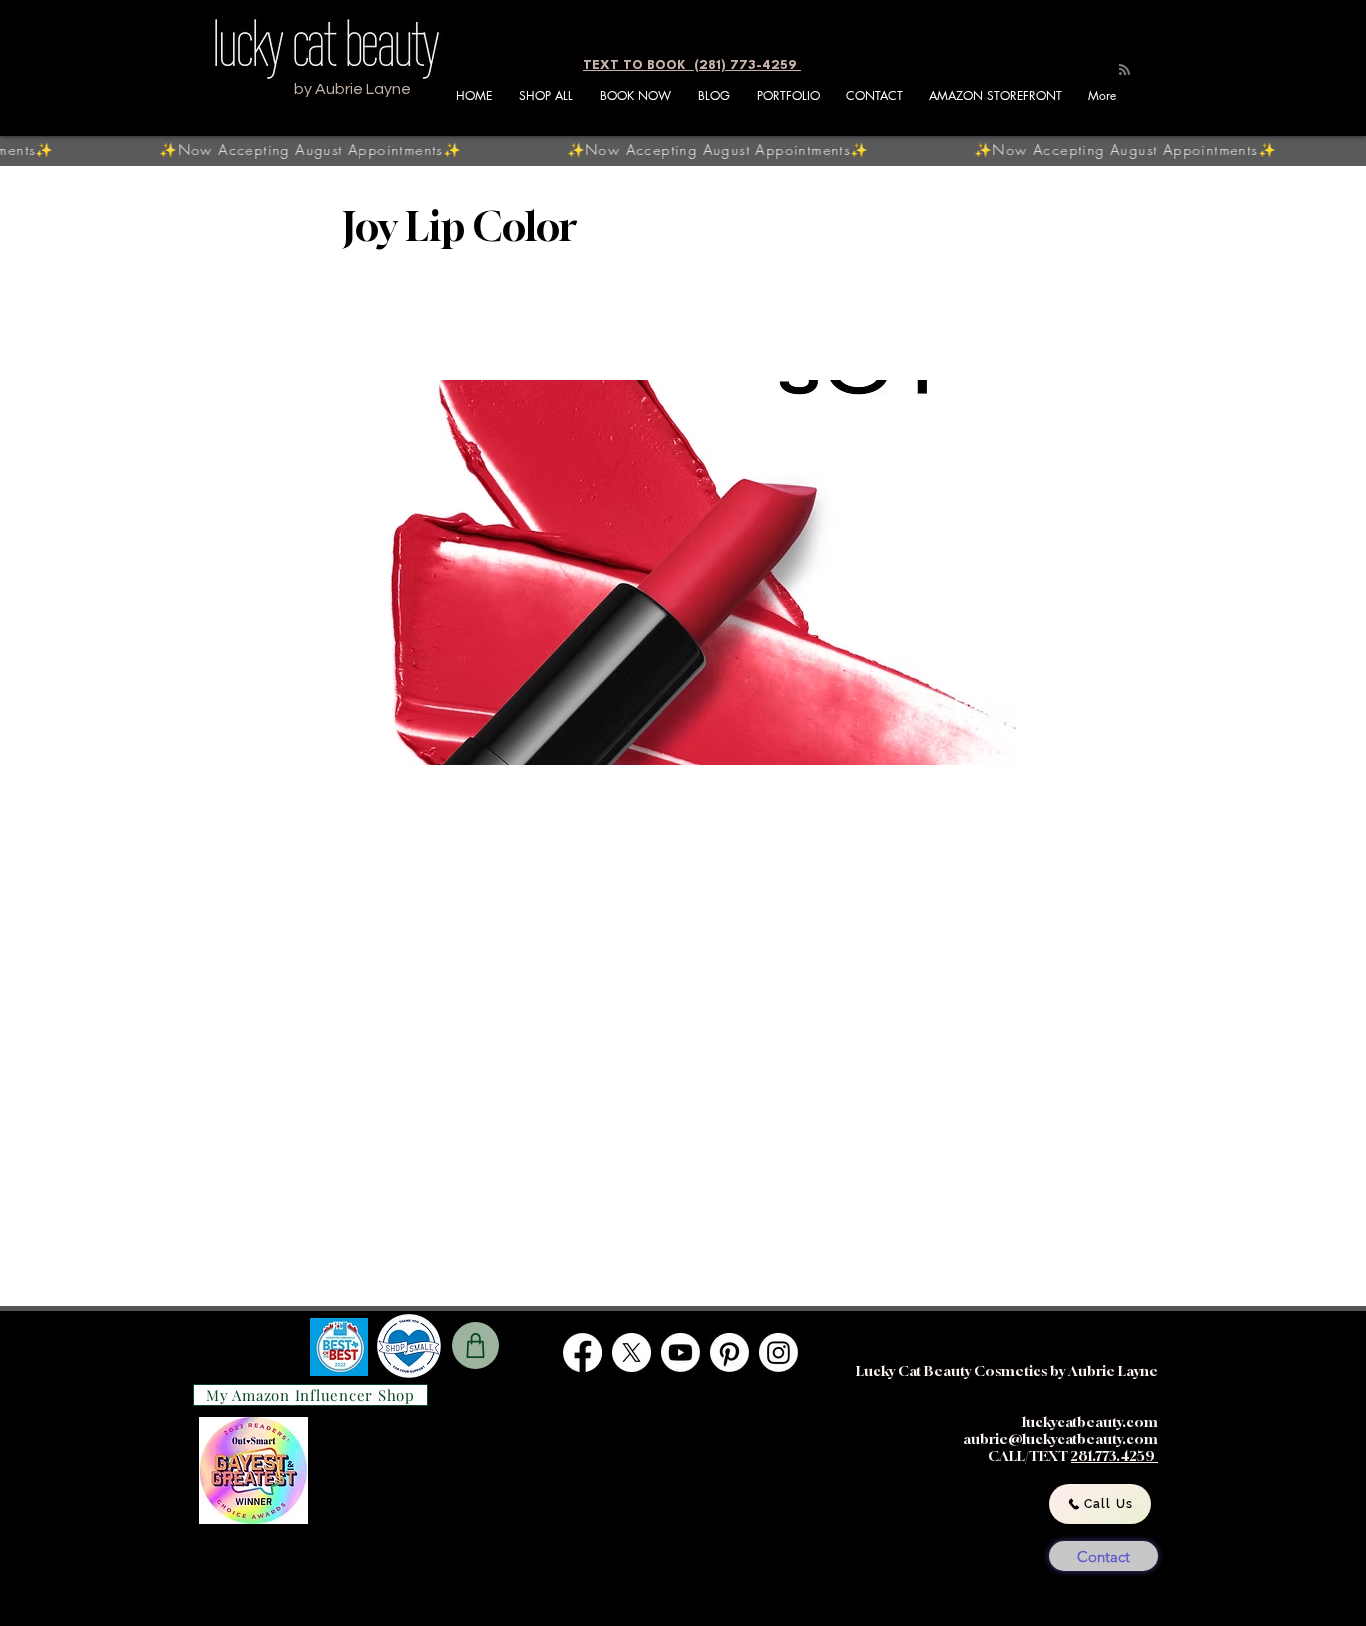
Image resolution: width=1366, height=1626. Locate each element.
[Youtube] (680, 1352)
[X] (631, 1352)
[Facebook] (582, 1352)
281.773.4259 (1114, 1455)
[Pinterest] (729, 1352)
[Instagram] (778, 1352)
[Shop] (475, 1345)
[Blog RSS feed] (1124, 70)
